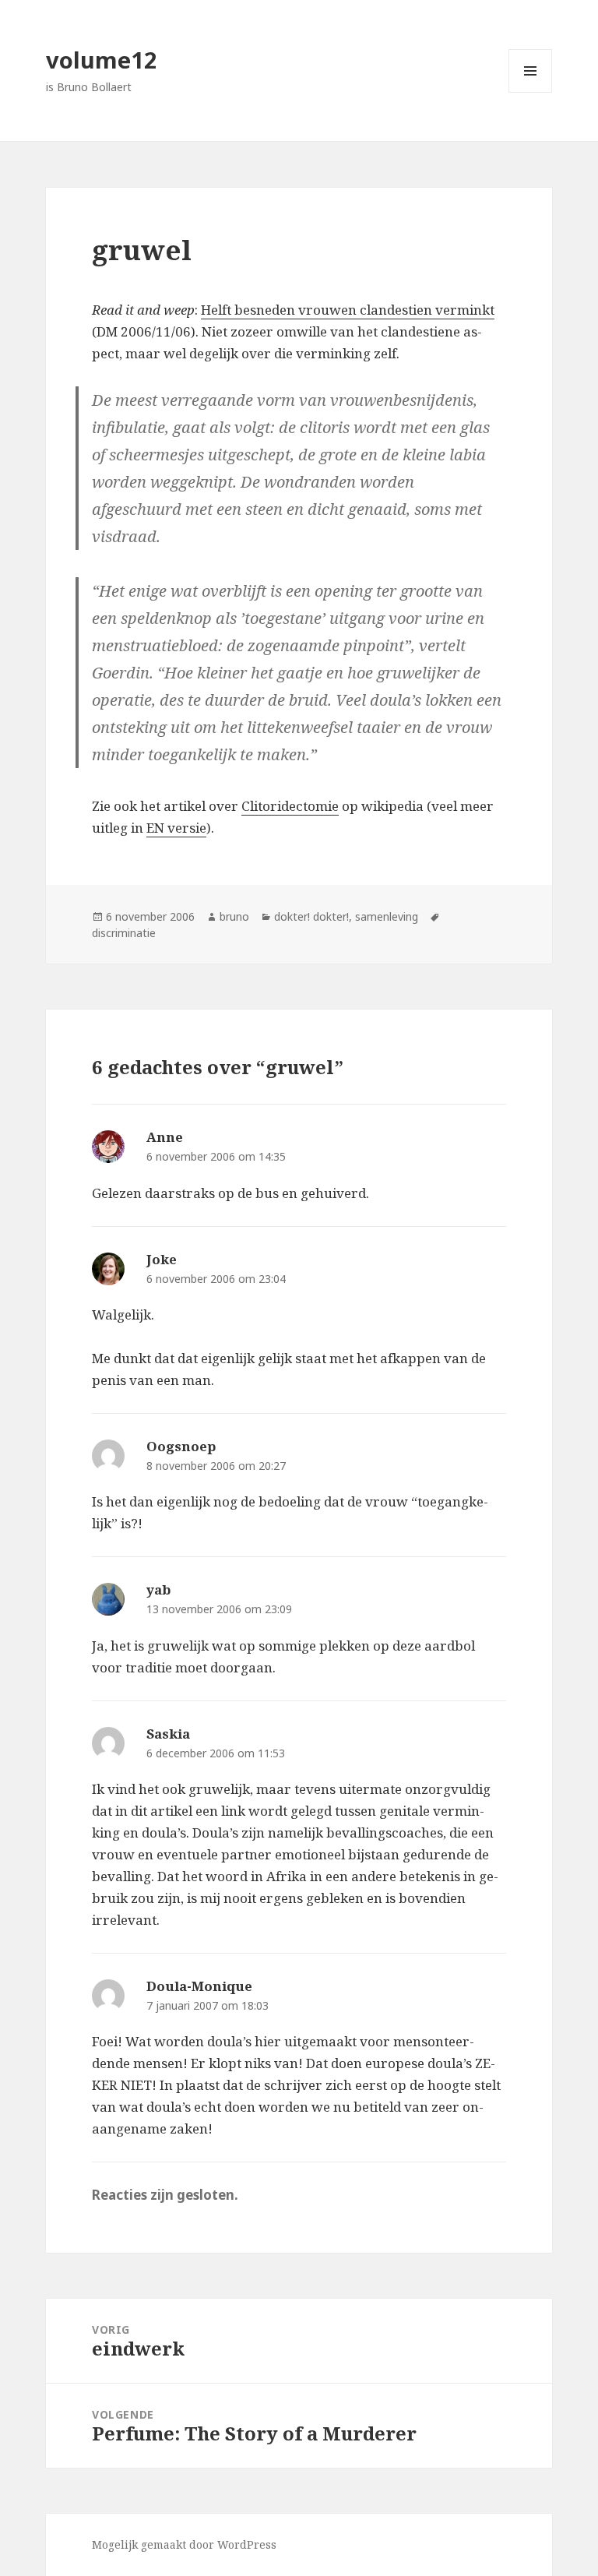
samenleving (387, 916)
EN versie (176, 828)
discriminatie (124, 933)
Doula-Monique (199, 1986)
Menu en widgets (531, 92)
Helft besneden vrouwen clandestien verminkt (348, 310)
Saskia (168, 1734)
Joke (162, 1259)
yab (158, 1589)
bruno (234, 916)
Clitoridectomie (290, 806)
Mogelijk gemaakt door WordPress (184, 2544)
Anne (165, 1137)
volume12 (102, 60)
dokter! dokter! (311, 916)
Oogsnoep (181, 1446)
